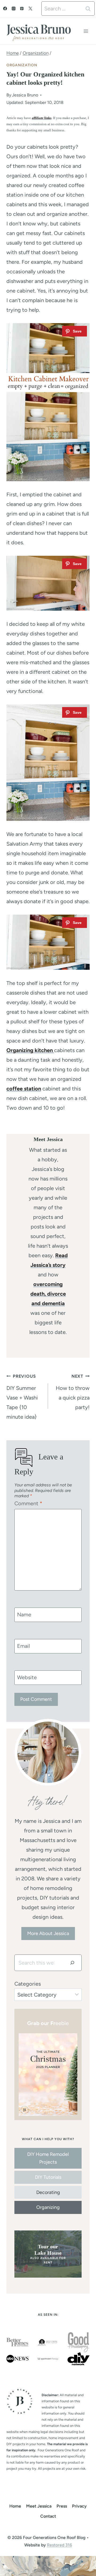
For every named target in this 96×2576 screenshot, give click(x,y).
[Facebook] (5, 9)
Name (24, 1614)
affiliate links (42, 118)
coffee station (24, 1089)
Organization (22, 65)
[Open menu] (86, 31)
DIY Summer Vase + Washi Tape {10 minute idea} (22, 1397)
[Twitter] (30, 9)
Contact (48, 2516)
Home (15, 2506)
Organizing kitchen (30, 1050)
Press (62, 2506)
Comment (28, 1503)
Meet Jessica (39, 2506)
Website (27, 1677)
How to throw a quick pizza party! (73, 1392)
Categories (28, 1984)
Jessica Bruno (25, 95)
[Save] (75, 331)
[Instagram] (14, 9)
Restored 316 (59, 2545)
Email (23, 1646)
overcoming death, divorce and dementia (48, 1294)
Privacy (79, 2506)
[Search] (72, 1963)
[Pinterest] (22, 9)
